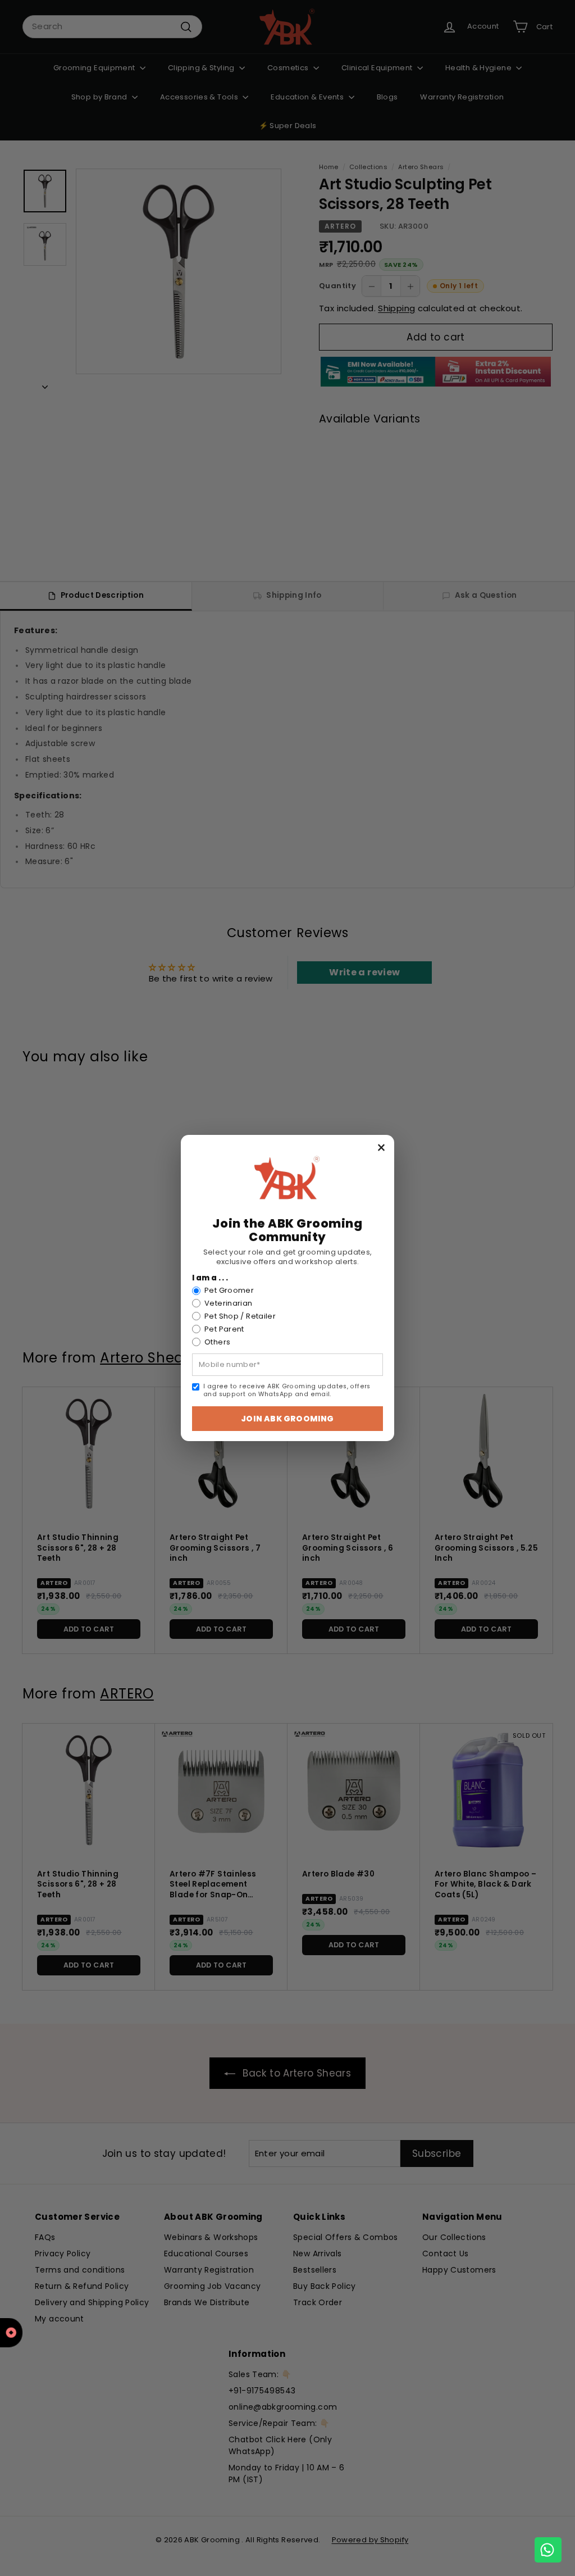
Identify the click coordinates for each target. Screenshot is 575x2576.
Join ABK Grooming (287, 1419)
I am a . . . (210, 1278)
